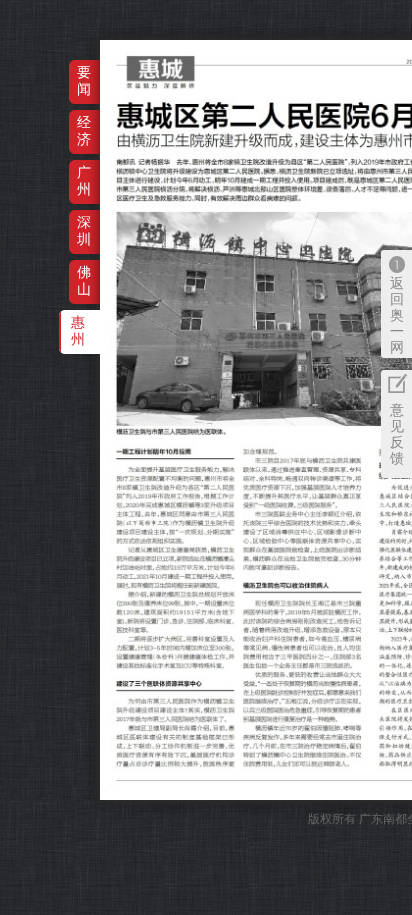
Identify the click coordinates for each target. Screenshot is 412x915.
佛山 (84, 280)
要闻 (84, 80)
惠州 (78, 330)
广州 (84, 180)
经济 (84, 130)
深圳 (84, 230)
